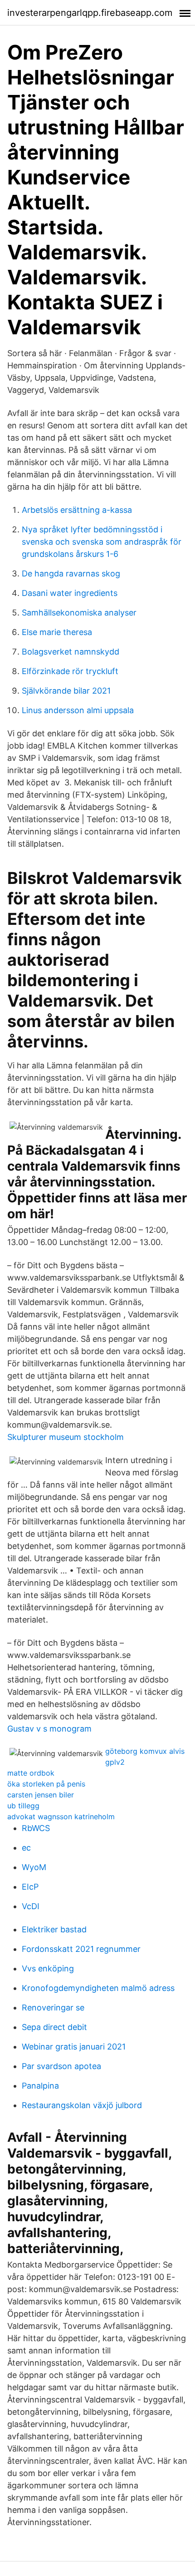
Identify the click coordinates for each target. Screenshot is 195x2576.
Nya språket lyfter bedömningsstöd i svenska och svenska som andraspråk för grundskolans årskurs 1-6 (102, 542)
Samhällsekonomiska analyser (79, 613)
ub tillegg (23, 1806)
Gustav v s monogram (49, 1729)
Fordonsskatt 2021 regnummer (81, 1949)
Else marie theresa (57, 632)
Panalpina (40, 2086)
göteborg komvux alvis (145, 1751)
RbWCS (36, 1828)
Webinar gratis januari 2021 (74, 2047)
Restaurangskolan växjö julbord (82, 2105)
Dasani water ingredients (70, 593)
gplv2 (115, 1762)
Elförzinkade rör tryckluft (70, 671)
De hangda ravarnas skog (71, 573)
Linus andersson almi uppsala (78, 710)
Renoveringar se (53, 2008)
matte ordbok (31, 1773)
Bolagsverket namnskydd (71, 652)
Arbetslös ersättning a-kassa (77, 510)
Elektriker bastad (54, 1929)
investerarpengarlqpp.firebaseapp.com (90, 13)
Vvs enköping (48, 1968)
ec (26, 1848)
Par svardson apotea (61, 2066)
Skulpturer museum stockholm (66, 1437)
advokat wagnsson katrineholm (61, 1817)
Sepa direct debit (54, 2027)
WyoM (34, 1867)
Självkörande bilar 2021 (66, 691)
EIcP (30, 1887)
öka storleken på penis (46, 1784)
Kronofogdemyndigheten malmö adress (98, 1988)
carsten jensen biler (41, 1795)
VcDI (31, 1906)
